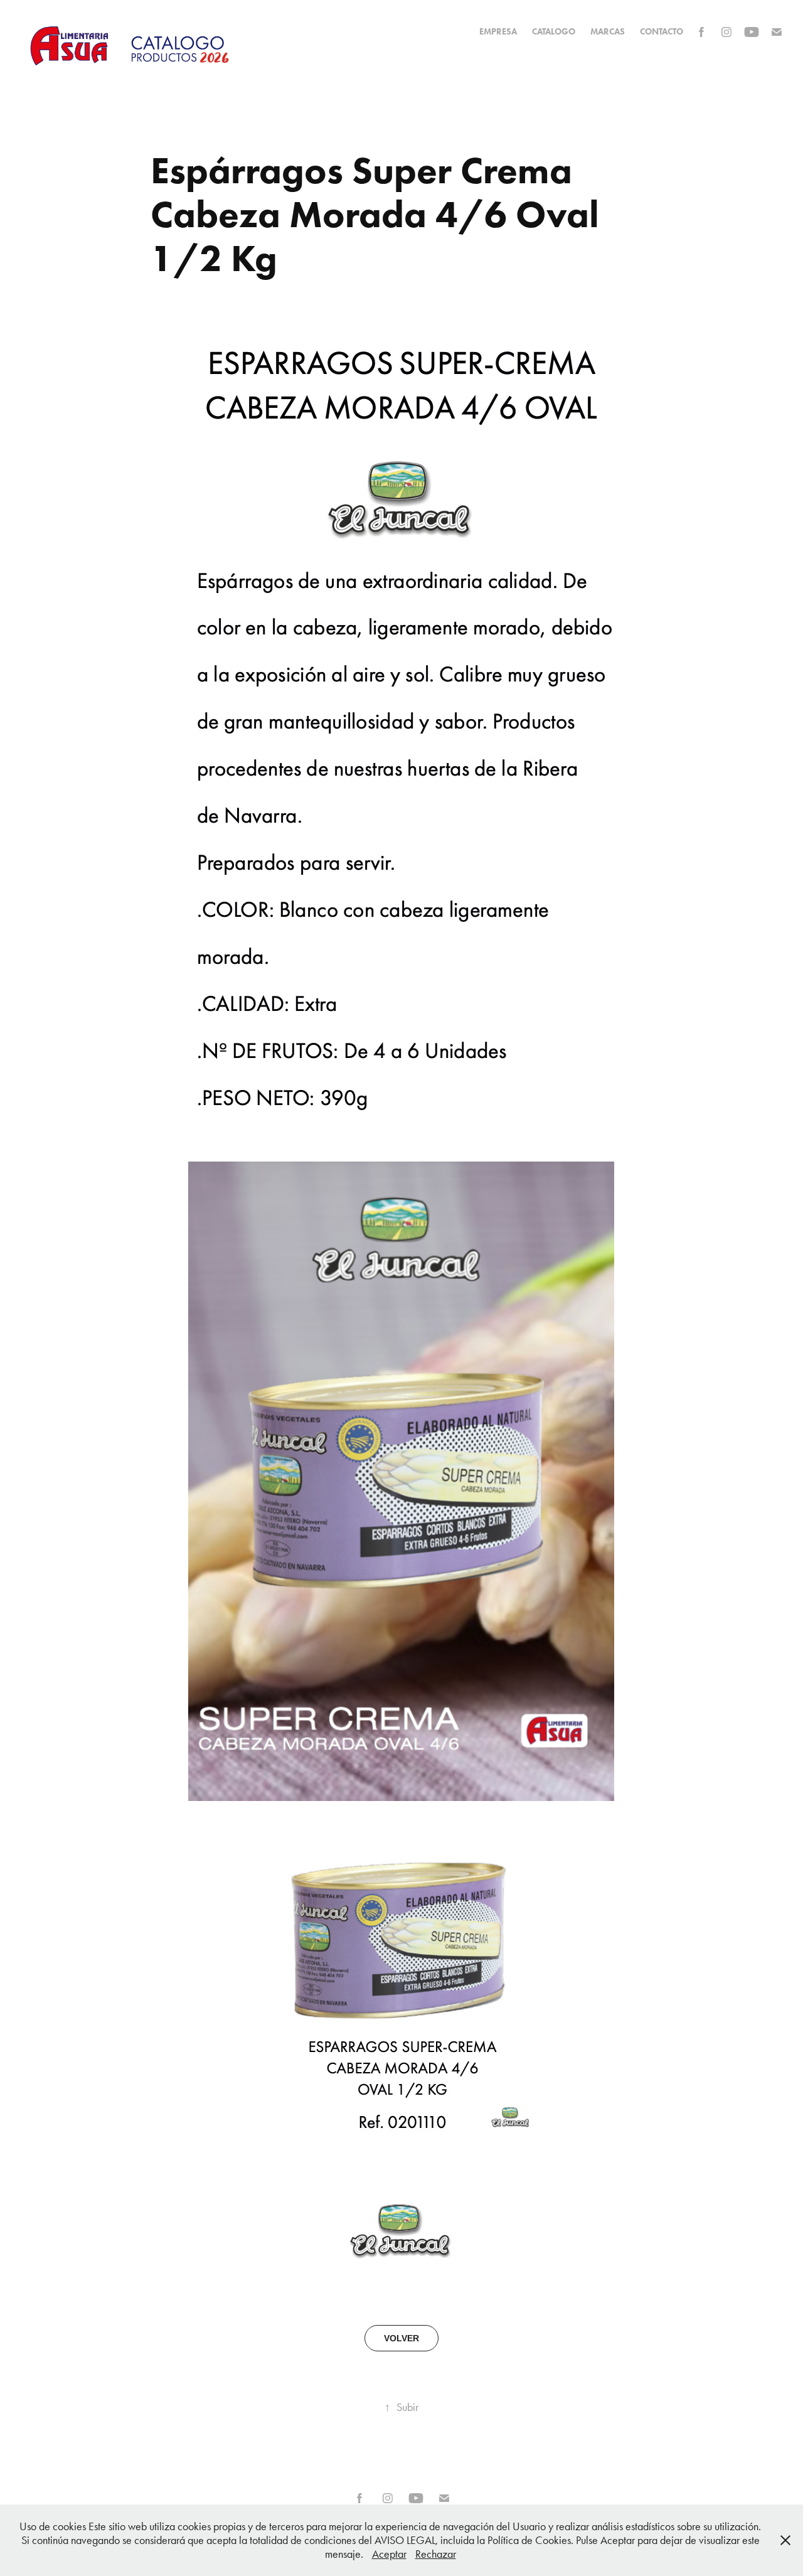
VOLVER (401, 2338)
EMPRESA (498, 32)
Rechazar (436, 2554)
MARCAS (608, 32)
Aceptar (389, 2554)
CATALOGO (554, 32)
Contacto (662, 32)
